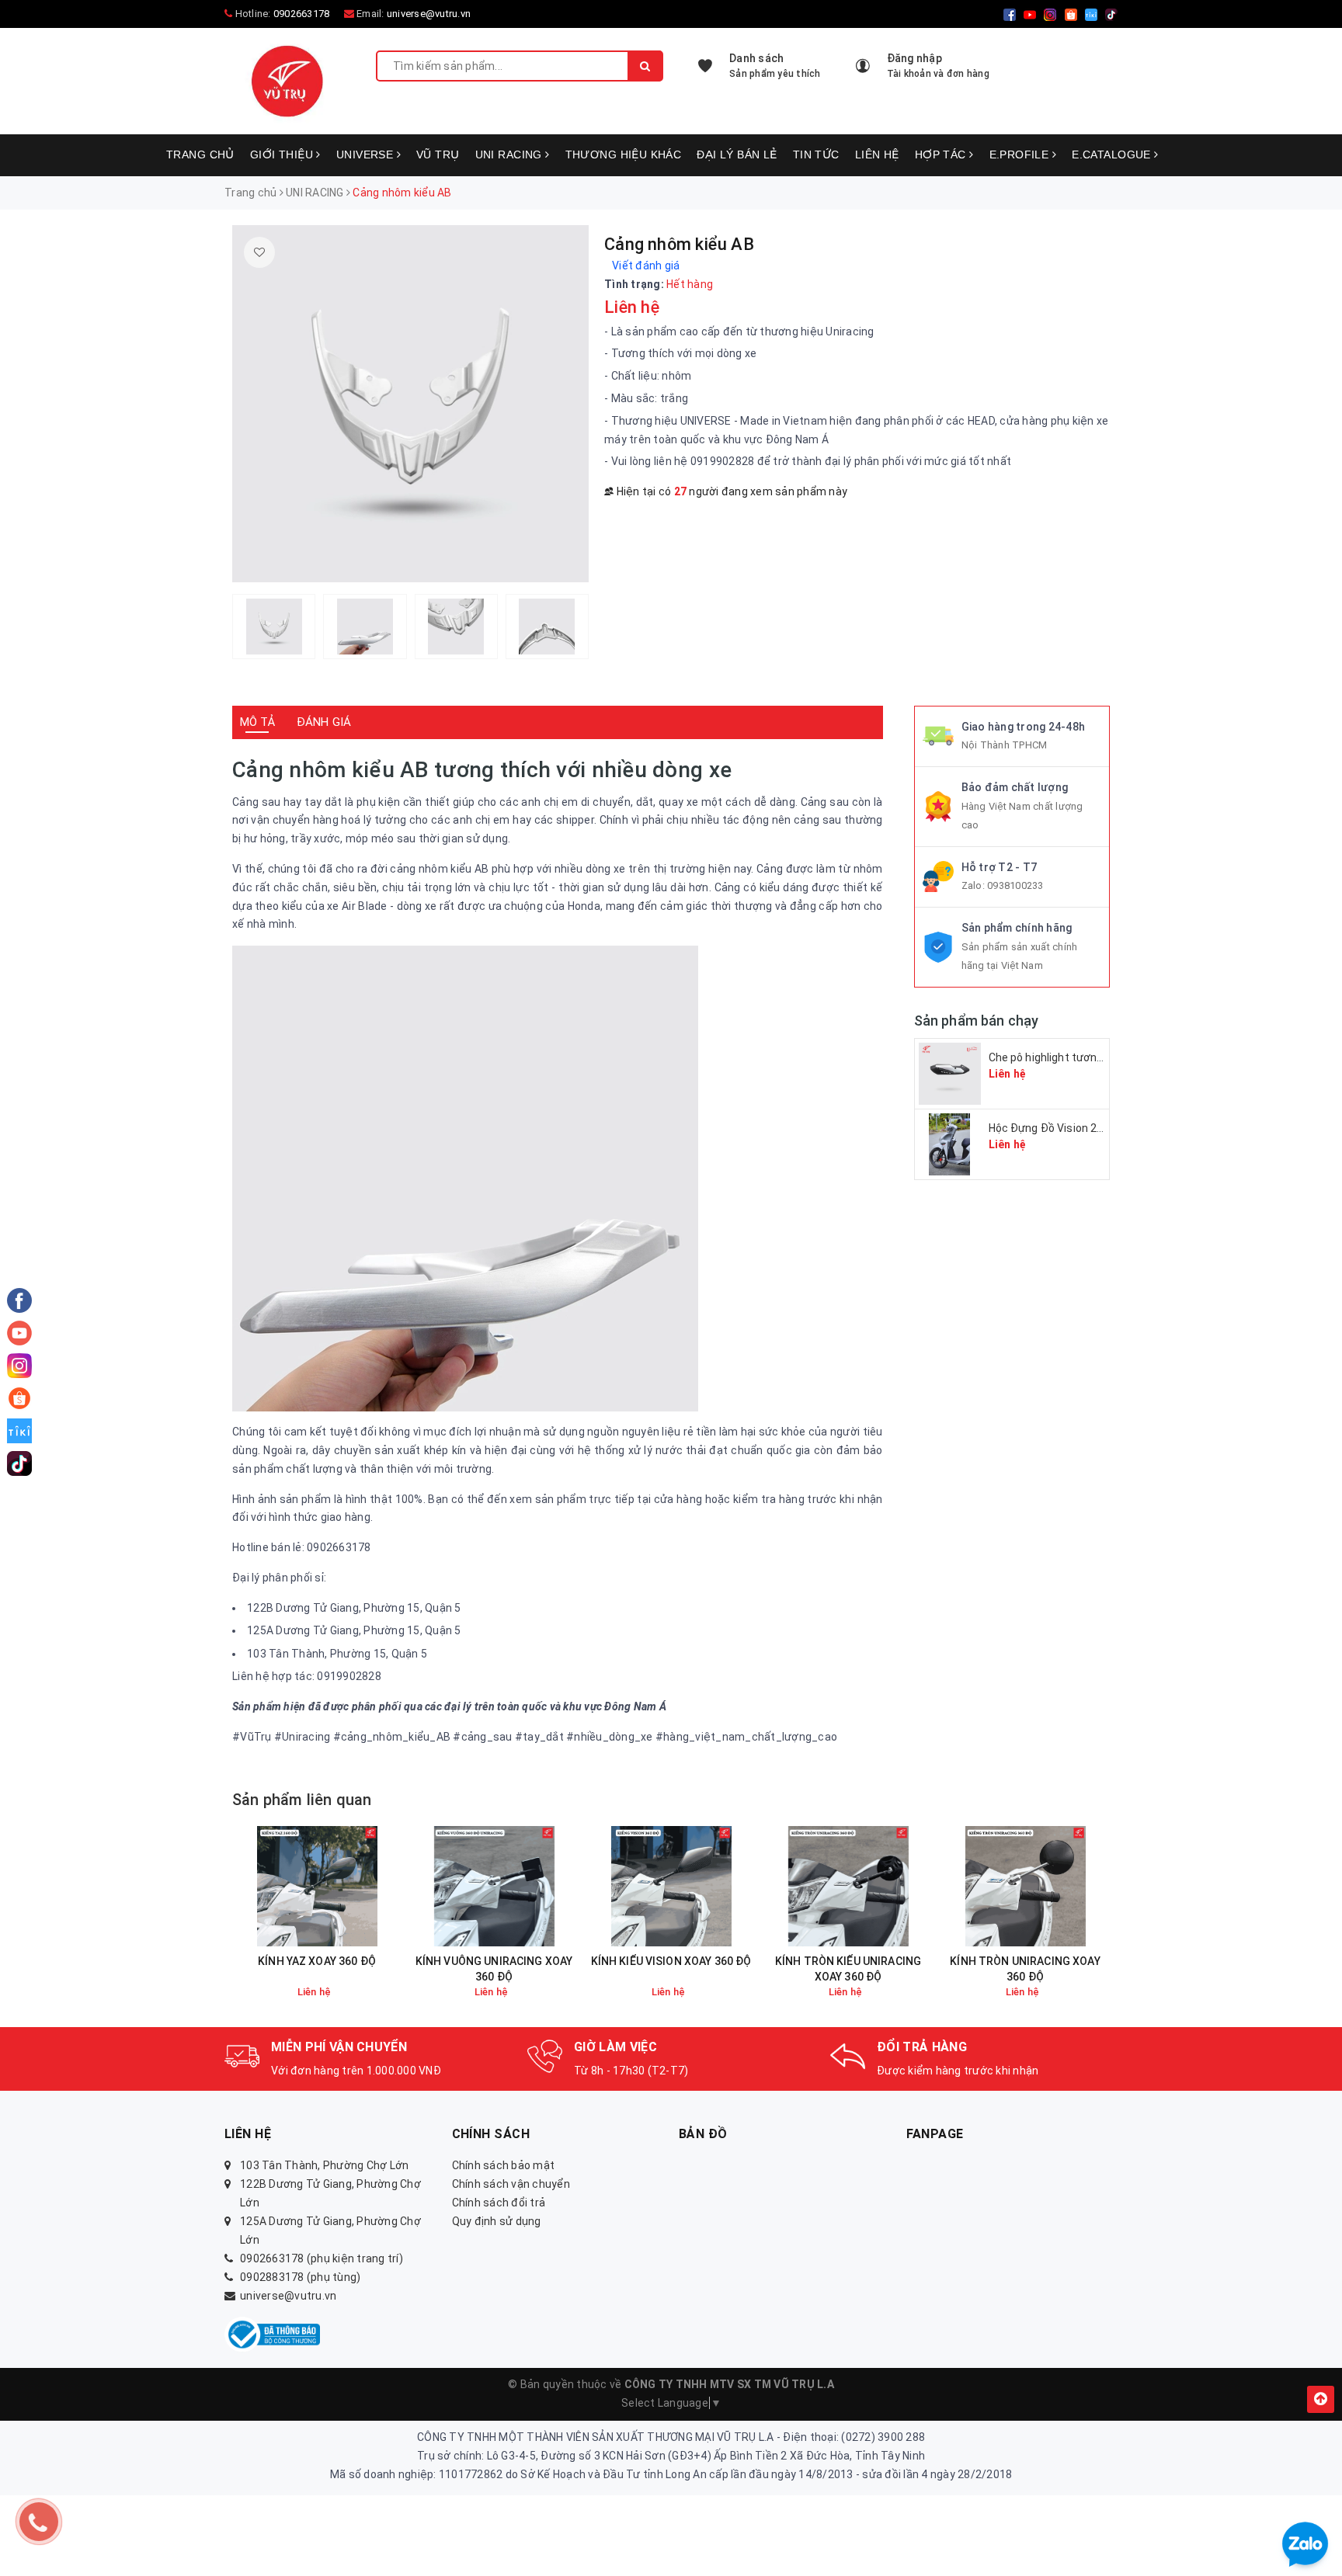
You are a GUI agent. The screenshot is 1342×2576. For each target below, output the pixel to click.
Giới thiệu (283, 154)
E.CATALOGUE (1113, 154)
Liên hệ (877, 154)
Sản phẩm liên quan (302, 1800)
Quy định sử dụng (497, 2221)
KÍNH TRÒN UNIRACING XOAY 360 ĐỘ (1025, 1969)
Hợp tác (942, 154)
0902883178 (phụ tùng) (300, 2277)
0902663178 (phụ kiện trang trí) (322, 2258)
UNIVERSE (367, 154)
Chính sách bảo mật (504, 2165)
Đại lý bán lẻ (737, 154)
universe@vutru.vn (429, 14)
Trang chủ (200, 154)
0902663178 (302, 14)
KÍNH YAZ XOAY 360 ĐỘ (317, 1961)
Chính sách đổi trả (499, 2203)
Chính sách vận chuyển (511, 2184)
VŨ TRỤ (438, 154)
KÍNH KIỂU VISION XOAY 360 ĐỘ (671, 1961)
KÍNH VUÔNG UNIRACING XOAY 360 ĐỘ (494, 1969)
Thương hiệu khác (624, 154)
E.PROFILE (1021, 154)
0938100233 (1015, 885)
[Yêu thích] (259, 252)
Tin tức (816, 154)
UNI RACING (511, 154)
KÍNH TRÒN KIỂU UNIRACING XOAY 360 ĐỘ (848, 1969)
